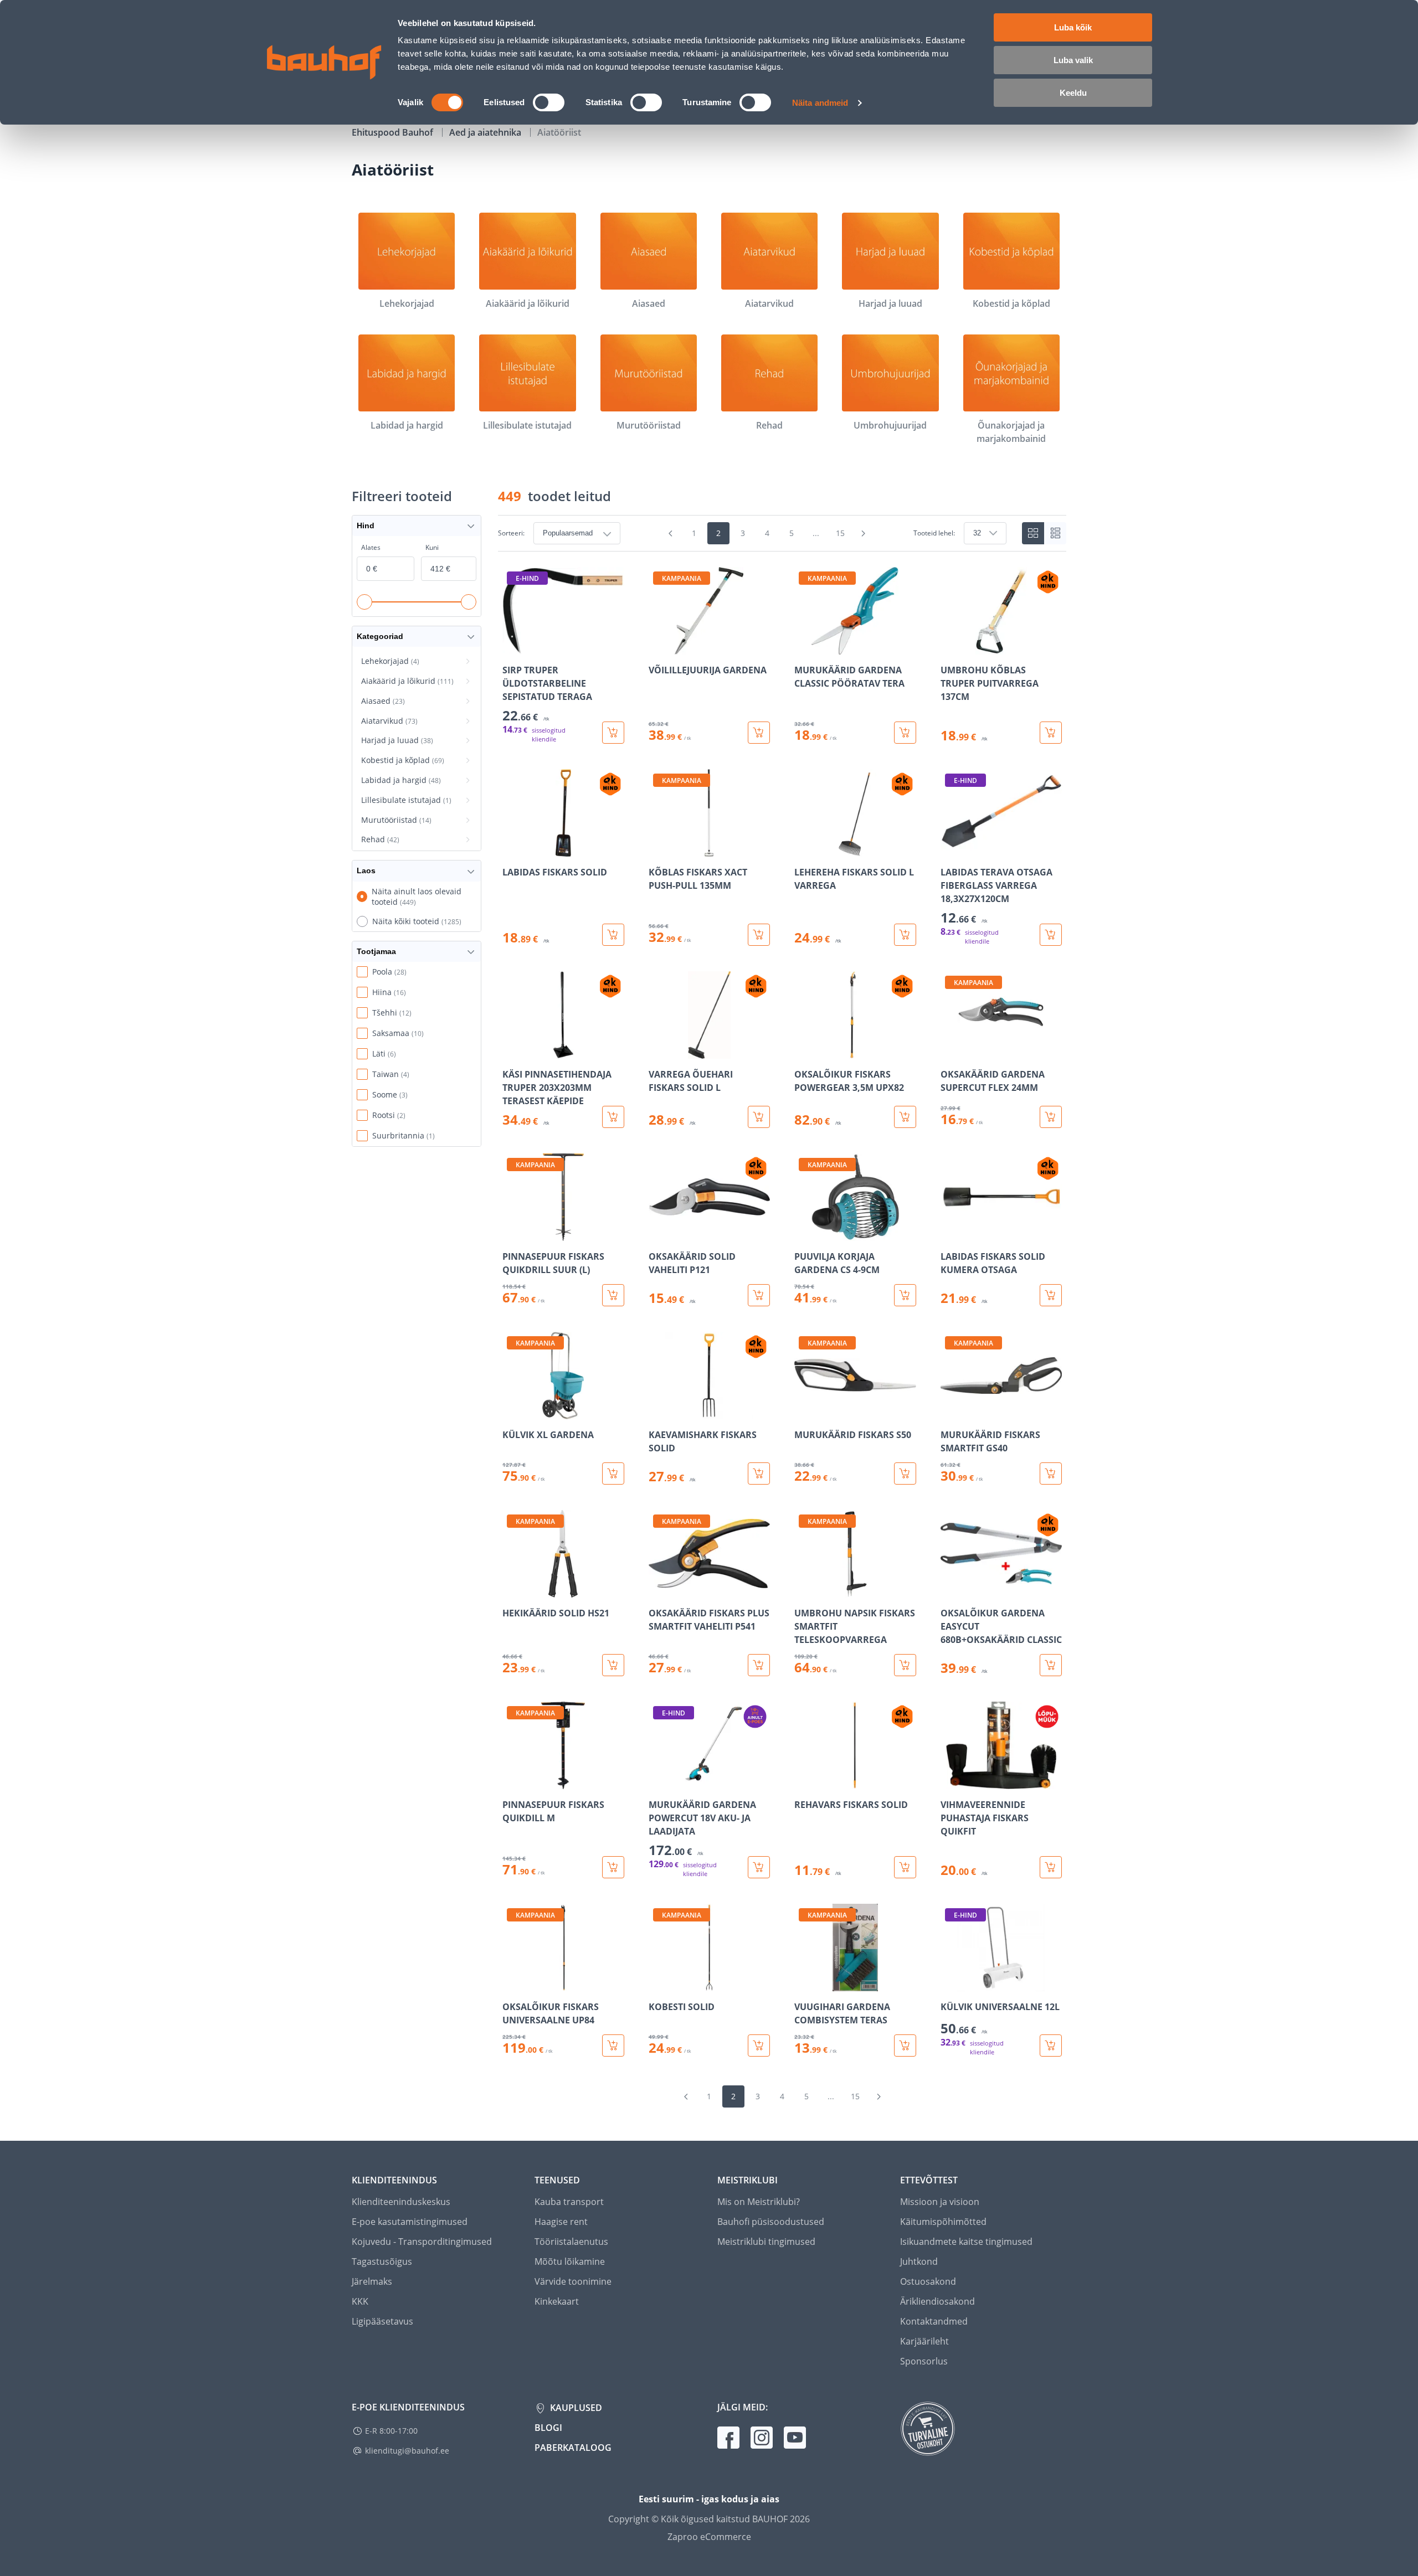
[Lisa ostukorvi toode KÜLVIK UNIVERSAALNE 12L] (1051, 2046)
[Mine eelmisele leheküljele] (671, 533)
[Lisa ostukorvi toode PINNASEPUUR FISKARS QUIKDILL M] (613, 1867)
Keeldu (1073, 93)
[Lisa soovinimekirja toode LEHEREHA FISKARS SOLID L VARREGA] (804, 849)
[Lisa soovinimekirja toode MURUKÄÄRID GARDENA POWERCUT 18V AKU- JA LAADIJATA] (658, 1781)
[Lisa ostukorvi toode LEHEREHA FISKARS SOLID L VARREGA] (905, 935)
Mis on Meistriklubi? (759, 2202)
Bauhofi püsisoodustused (771, 2222)
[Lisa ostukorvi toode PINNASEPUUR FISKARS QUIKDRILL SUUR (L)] (613, 1295)
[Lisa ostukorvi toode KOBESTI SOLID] (759, 2046)
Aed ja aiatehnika (486, 132)
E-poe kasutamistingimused (410, 2222)
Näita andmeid (820, 103)
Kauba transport (569, 2202)
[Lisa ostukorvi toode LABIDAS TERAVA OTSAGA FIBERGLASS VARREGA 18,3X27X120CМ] (1051, 935)
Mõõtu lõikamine (570, 2261)
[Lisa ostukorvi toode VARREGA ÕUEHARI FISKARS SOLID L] (759, 1117)
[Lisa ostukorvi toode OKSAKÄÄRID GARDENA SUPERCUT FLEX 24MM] (1051, 1117)
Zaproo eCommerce (709, 2537)
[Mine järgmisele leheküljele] (864, 533)
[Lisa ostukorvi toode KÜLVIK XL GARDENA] (613, 1474)
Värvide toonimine (573, 2281)
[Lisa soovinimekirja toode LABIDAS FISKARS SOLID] (512, 849)
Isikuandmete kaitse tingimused (966, 2242)
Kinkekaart (557, 2301)
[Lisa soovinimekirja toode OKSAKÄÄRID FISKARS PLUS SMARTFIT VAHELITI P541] (658, 1590)
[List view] (1055, 533)
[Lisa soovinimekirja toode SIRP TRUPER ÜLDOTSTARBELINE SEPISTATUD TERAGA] (512, 647)
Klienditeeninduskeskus (401, 2202)
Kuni (432, 547)
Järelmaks (372, 2281)
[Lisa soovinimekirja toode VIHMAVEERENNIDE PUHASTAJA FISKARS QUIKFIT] (950, 1781)
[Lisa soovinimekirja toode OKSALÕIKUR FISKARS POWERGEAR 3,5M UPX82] (804, 1051)
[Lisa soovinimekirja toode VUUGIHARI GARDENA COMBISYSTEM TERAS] (804, 1983)
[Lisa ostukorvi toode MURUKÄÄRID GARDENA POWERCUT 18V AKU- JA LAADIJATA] (759, 1867)
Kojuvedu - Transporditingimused (422, 2242)
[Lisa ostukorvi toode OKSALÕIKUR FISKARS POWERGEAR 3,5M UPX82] (905, 1117)
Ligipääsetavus (382, 2321)
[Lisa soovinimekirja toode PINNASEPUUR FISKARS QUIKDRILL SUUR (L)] (512, 1233)
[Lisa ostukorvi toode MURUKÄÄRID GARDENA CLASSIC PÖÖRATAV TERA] (905, 733)
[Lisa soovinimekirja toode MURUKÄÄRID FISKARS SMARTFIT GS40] (950, 1411)
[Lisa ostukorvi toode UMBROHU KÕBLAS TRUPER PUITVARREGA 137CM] (1051, 733)
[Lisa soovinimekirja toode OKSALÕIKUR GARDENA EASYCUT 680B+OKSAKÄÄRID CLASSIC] (950, 1590)
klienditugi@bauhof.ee (407, 2451)
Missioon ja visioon (940, 2202)
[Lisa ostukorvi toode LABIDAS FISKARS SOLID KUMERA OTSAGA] (1051, 1295)
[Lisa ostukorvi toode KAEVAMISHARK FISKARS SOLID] (759, 1474)
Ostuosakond (928, 2281)
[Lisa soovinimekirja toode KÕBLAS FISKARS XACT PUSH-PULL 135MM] (658, 849)
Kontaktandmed (934, 2321)
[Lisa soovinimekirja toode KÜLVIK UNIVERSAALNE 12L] (950, 1983)
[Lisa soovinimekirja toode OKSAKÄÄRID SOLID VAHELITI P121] (658, 1233)
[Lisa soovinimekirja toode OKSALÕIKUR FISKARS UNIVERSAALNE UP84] (512, 1983)
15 (840, 533)
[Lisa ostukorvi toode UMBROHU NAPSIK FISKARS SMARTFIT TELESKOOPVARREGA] (905, 1665)
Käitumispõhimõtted (943, 2222)
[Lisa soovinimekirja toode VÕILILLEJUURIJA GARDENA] (658, 647)
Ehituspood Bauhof (394, 132)
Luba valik (1073, 60)
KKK (360, 2301)
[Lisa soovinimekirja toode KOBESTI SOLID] (658, 1983)
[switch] (549, 102)
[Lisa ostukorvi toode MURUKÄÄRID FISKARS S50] (905, 1474)
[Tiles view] (1033, 533)
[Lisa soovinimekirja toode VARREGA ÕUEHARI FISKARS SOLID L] (658, 1051)
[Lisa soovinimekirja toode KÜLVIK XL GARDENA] (512, 1411)
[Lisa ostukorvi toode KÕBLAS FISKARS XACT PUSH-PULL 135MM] (759, 935)
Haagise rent (561, 2222)
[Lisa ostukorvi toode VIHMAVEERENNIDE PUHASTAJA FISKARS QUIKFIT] (1051, 1867)
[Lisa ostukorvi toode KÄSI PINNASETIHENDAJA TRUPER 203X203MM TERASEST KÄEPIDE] (613, 1117)
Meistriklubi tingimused (766, 2242)
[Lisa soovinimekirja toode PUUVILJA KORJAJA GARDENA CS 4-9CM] (804, 1233)
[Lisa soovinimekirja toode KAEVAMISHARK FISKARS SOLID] (658, 1411)
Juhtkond (919, 2261)
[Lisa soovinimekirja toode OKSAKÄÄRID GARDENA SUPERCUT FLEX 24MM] (950, 1051)
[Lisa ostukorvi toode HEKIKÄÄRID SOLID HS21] (613, 1665)
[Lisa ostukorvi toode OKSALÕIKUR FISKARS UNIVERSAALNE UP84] (613, 2046)
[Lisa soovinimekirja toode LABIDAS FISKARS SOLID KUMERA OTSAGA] (950, 1233)
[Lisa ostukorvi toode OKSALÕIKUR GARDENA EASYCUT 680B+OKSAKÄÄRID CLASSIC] (1051, 1665)
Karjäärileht (924, 2341)
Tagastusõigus (382, 2261)
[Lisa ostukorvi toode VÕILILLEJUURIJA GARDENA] (759, 733)
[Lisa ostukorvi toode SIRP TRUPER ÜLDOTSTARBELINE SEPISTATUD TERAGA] (613, 733)
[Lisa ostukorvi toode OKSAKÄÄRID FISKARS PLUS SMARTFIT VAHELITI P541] (759, 1665)
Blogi (548, 2428)
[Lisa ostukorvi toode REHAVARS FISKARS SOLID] (905, 1867)
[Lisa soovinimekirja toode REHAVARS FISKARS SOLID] (804, 1781)
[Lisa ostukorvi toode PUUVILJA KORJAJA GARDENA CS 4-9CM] (905, 1295)
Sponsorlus (924, 2361)
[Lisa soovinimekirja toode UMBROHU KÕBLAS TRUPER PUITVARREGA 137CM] (950, 647)
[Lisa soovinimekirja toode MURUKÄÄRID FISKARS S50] (804, 1411)
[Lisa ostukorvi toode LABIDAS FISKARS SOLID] (613, 935)
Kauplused (575, 2408)
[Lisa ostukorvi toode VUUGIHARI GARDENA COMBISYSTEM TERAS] (905, 2046)
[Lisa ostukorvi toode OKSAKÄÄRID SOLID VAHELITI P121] (759, 1295)
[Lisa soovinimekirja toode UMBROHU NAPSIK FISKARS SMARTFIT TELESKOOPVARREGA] (804, 1590)
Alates (371, 547)
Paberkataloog (573, 2448)
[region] (782, 1312)
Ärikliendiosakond (937, 2301)
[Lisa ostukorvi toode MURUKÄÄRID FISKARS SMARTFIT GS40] (1051, 1474)
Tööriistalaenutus (571, 2242)
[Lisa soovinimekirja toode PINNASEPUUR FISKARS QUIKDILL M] (512, 1781)
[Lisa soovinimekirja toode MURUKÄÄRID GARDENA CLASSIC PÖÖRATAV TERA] (804, 647)
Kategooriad (380, 636)
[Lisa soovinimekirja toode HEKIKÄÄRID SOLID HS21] (512, 1590)
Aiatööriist (559, 132)
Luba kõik (1073, 27)
